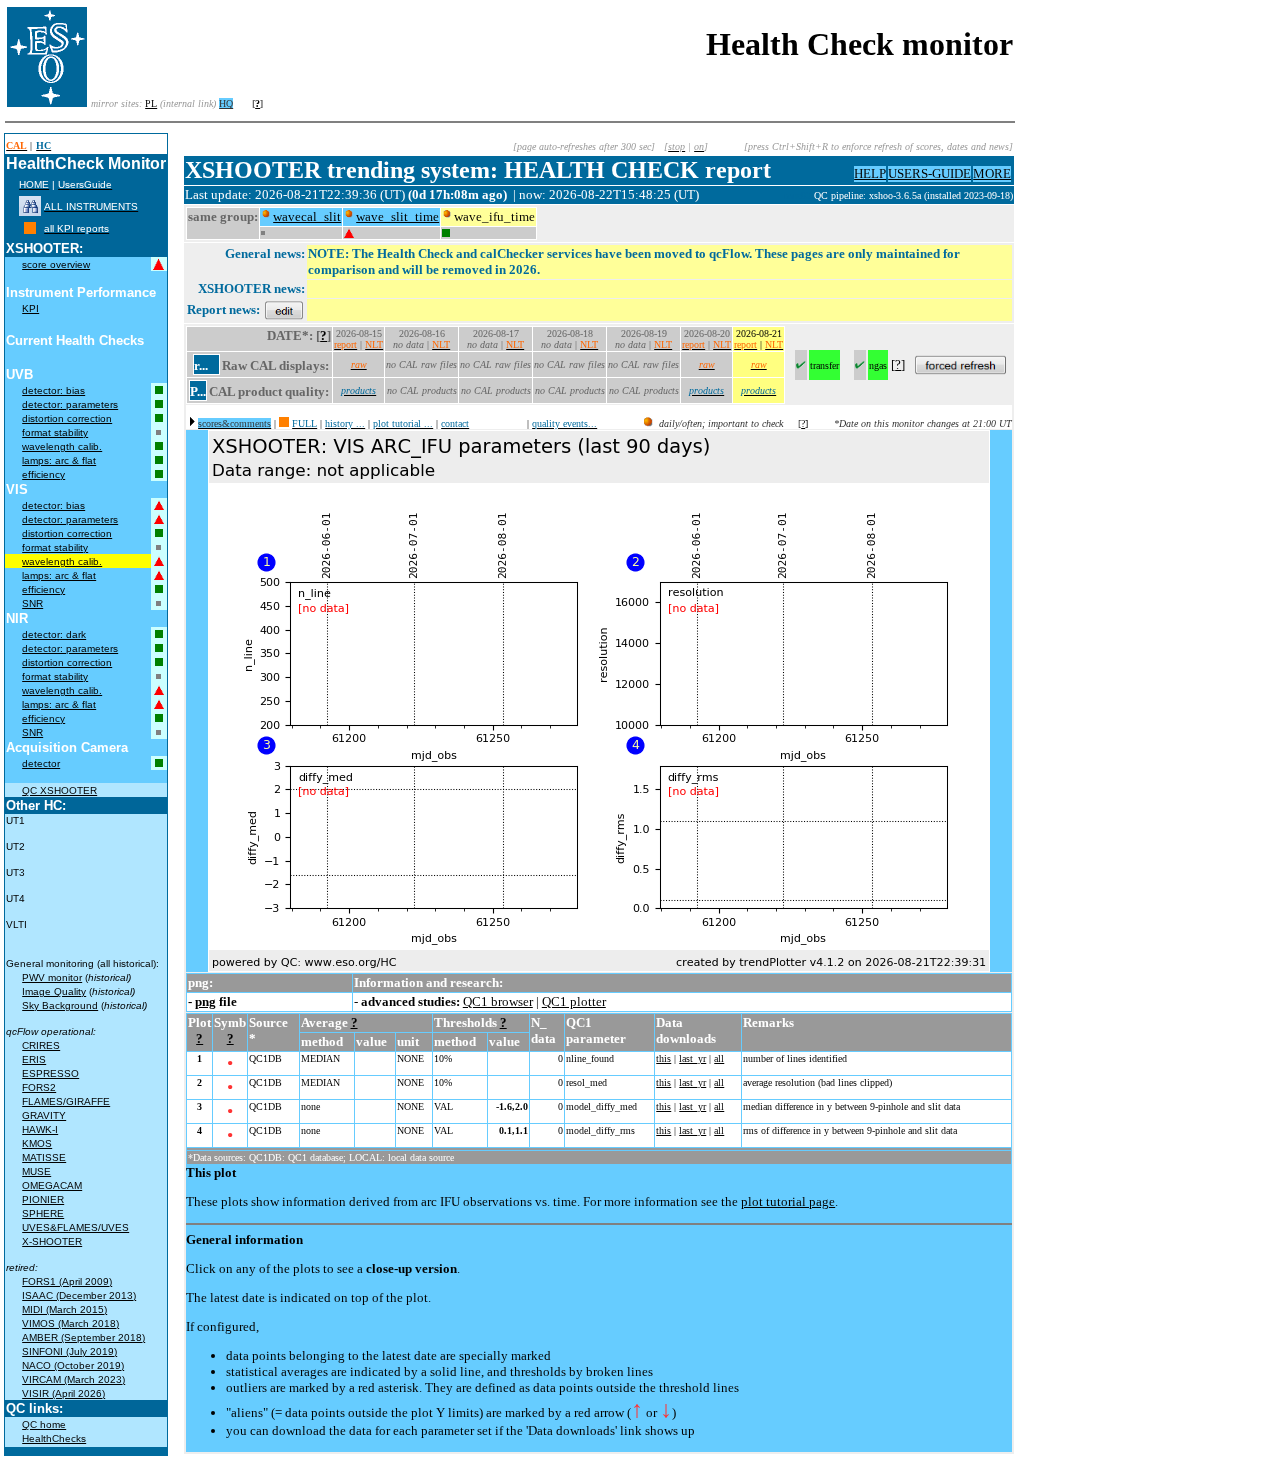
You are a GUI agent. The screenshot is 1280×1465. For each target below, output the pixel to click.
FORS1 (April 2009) (67, 1281)
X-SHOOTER (52, 1241)
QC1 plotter (574, 1001)
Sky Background (60, 1005)
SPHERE (43, 1213)
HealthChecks (54, 1438)
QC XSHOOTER (59, 790)
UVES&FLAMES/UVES (75, 1227)
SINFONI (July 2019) (69, 1351)
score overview (56, 264)
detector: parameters (70, 404)
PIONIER (43, 1199)
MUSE (36, 1171)
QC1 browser (498, 1001)
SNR (32, 603)
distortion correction (67, 418)
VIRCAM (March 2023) (73, 1379)
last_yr (692, 1058)
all (719, 1058)
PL (151, 103)
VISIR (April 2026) (63, 1393)
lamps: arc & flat (59, 460)
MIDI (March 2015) (64, 1309)
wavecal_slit (307, 216)
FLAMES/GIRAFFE (66, 1101)
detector (41, 763)
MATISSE (44, 1157)
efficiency (43, 474)
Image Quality (54, 991)
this (663, 1058)
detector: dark (54, 634)
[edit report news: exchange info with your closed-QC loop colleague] (284, 309)
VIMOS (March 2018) (70, 1323)
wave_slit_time (397, 216)
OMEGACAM (52, 1185)
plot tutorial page (788, 1201)
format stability (55, 432)
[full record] (284, 423)
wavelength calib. (62, 446)
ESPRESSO (50, 1073)
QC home (44, 1424)
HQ (226, 103)
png (205, 1001)
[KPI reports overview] (30, 228)
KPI (30, 308)
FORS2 (39, 1087)
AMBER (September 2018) (83, 1337)
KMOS (37, 1143)
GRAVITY (44, 1115)
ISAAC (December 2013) (79, 1295)
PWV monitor (52, 977)
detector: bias (53, 390)
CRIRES (41, 1045)
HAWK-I (40, 1129)
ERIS (34, 1059)
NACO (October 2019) (73, 1365)
